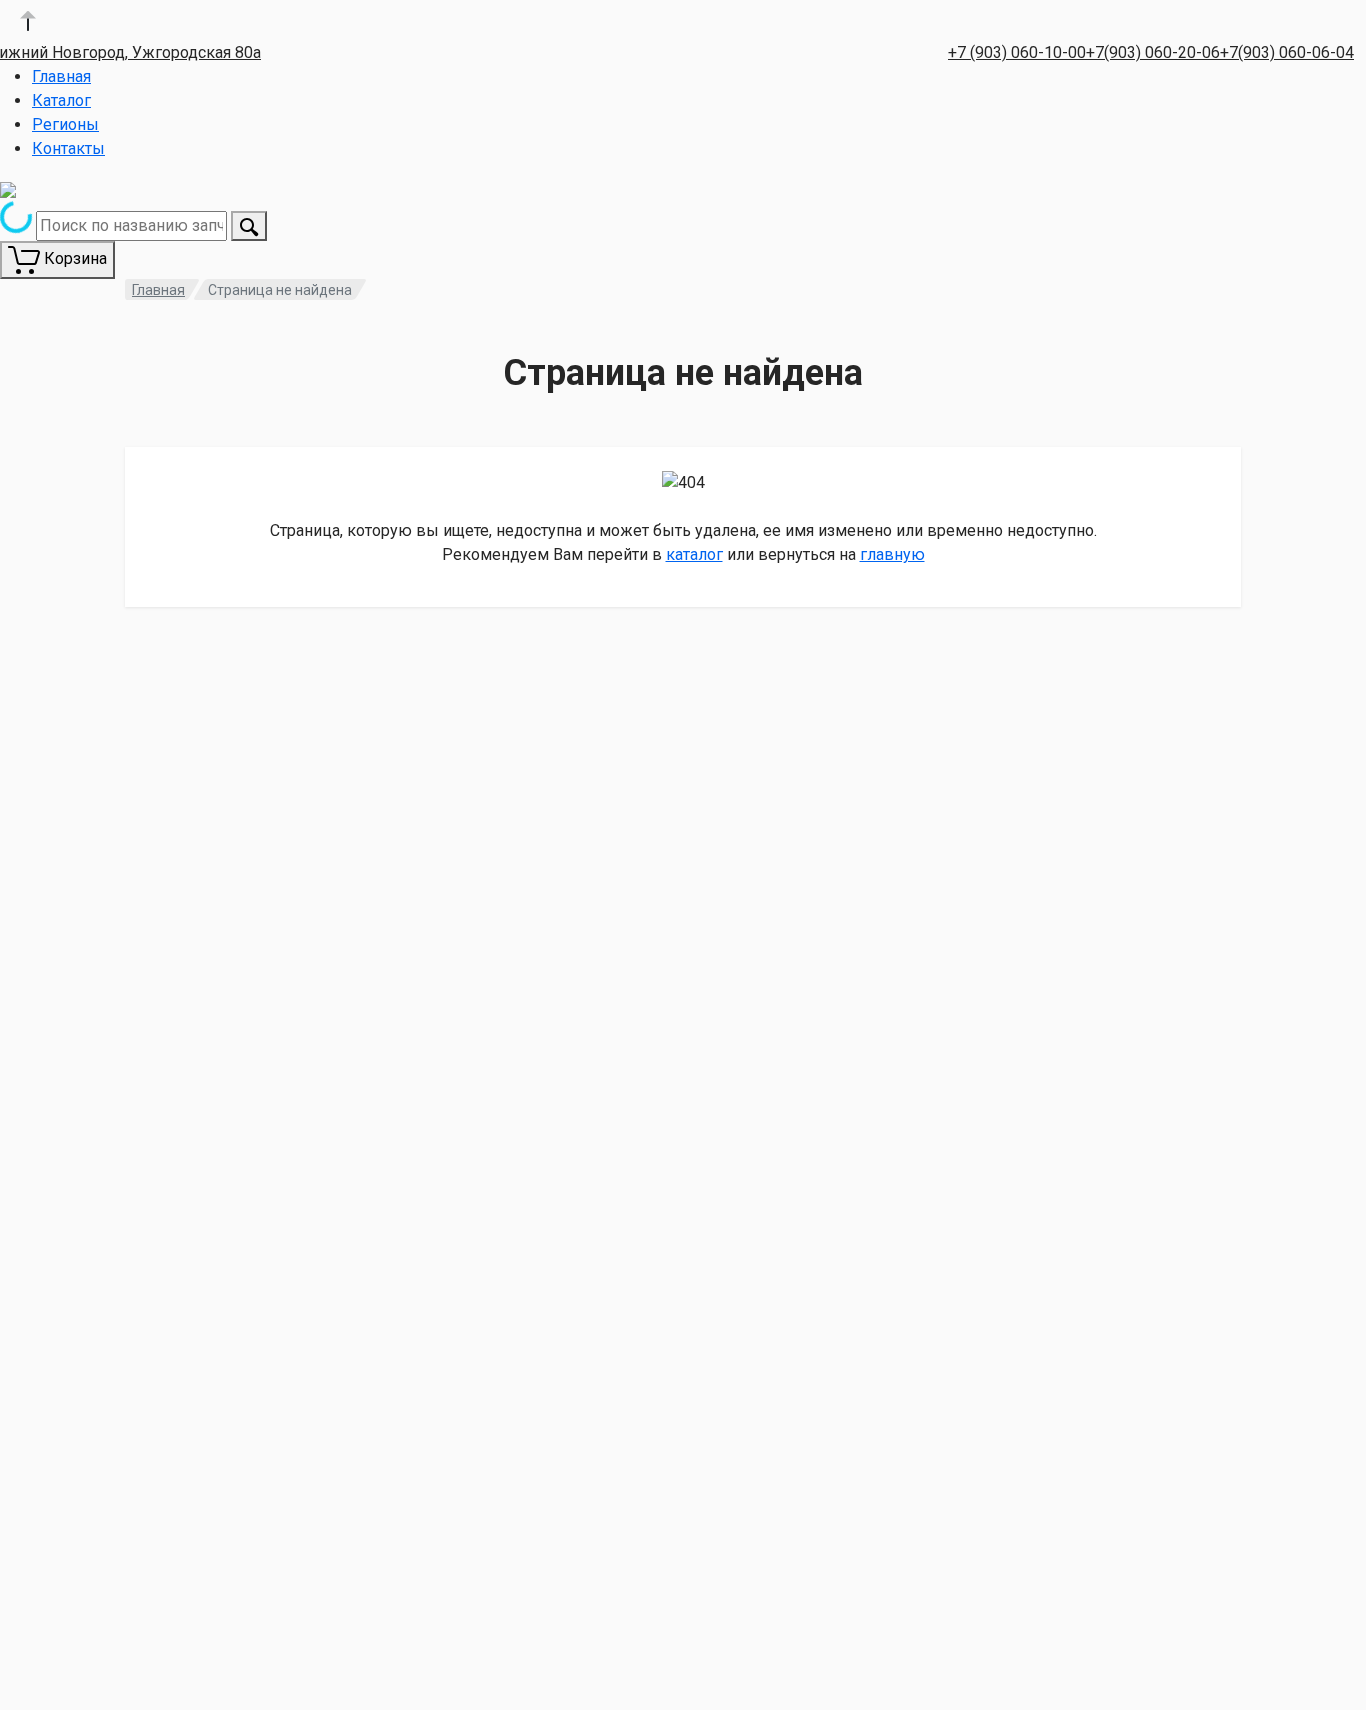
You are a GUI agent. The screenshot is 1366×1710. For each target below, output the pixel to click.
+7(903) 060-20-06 (1153, 52)
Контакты (68, 148)
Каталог (61, 100)
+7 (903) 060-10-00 (1017, 52)
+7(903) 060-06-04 (1287, 52)
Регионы (65, 124)
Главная (61, 76)
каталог (694, 554)
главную (892, 554)
